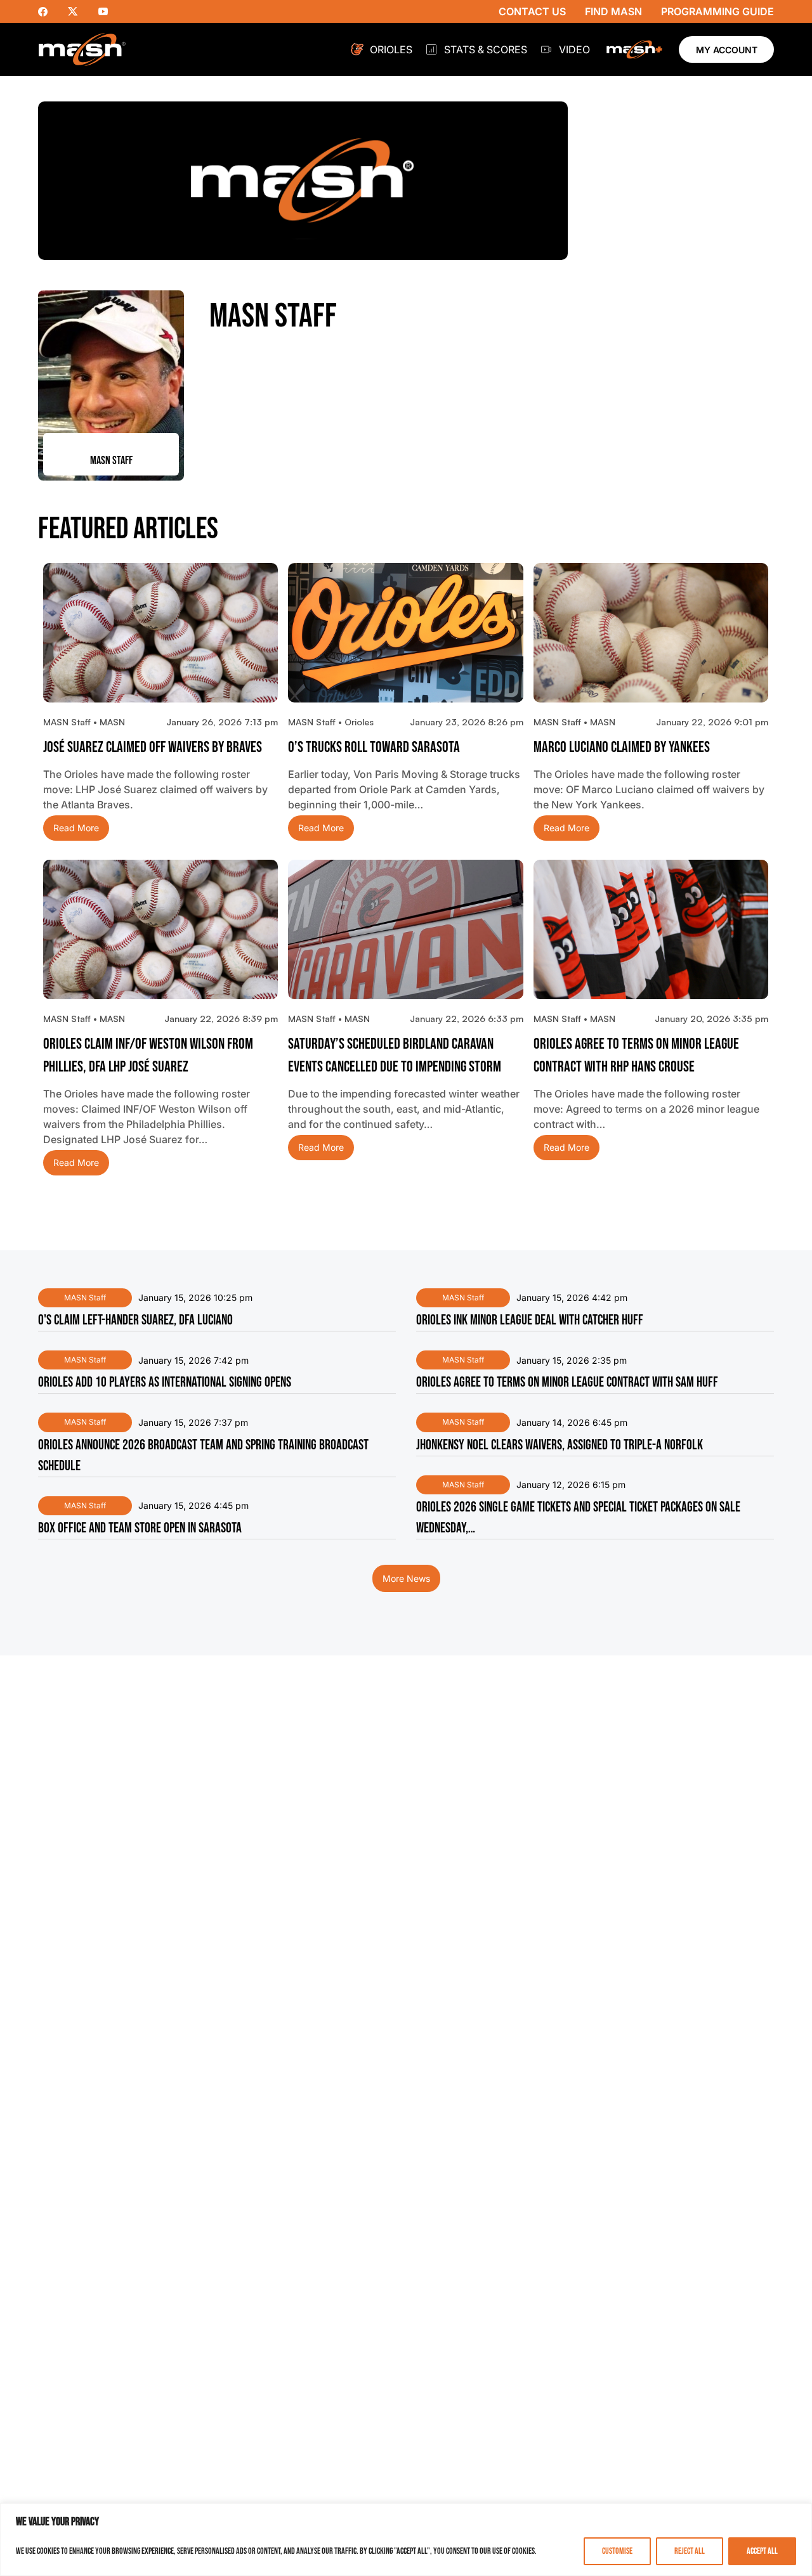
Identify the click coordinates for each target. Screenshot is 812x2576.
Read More (76, 828)
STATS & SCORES (486, 49)
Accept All (762, 2551)
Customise (617, 2551)
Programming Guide (717, 11)
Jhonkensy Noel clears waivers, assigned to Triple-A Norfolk (560, 1445)
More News (406, 1578)
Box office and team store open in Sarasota (140, 1528)
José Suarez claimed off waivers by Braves (153, 747)
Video (574, 49)
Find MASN (613, 11)
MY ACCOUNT (727, 50)
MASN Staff (85, 1298)
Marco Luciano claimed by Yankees (622, 747)
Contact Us (532, 11)
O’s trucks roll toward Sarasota (374, 747)
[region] (406, 2540)
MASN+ (634, 49)
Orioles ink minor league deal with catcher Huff (530, 1320)
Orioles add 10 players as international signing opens (165, 1382)
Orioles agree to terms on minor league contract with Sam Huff (567, 1382)
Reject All (690, 2551)
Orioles (391, 49)
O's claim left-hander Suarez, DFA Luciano (135, 1320)
